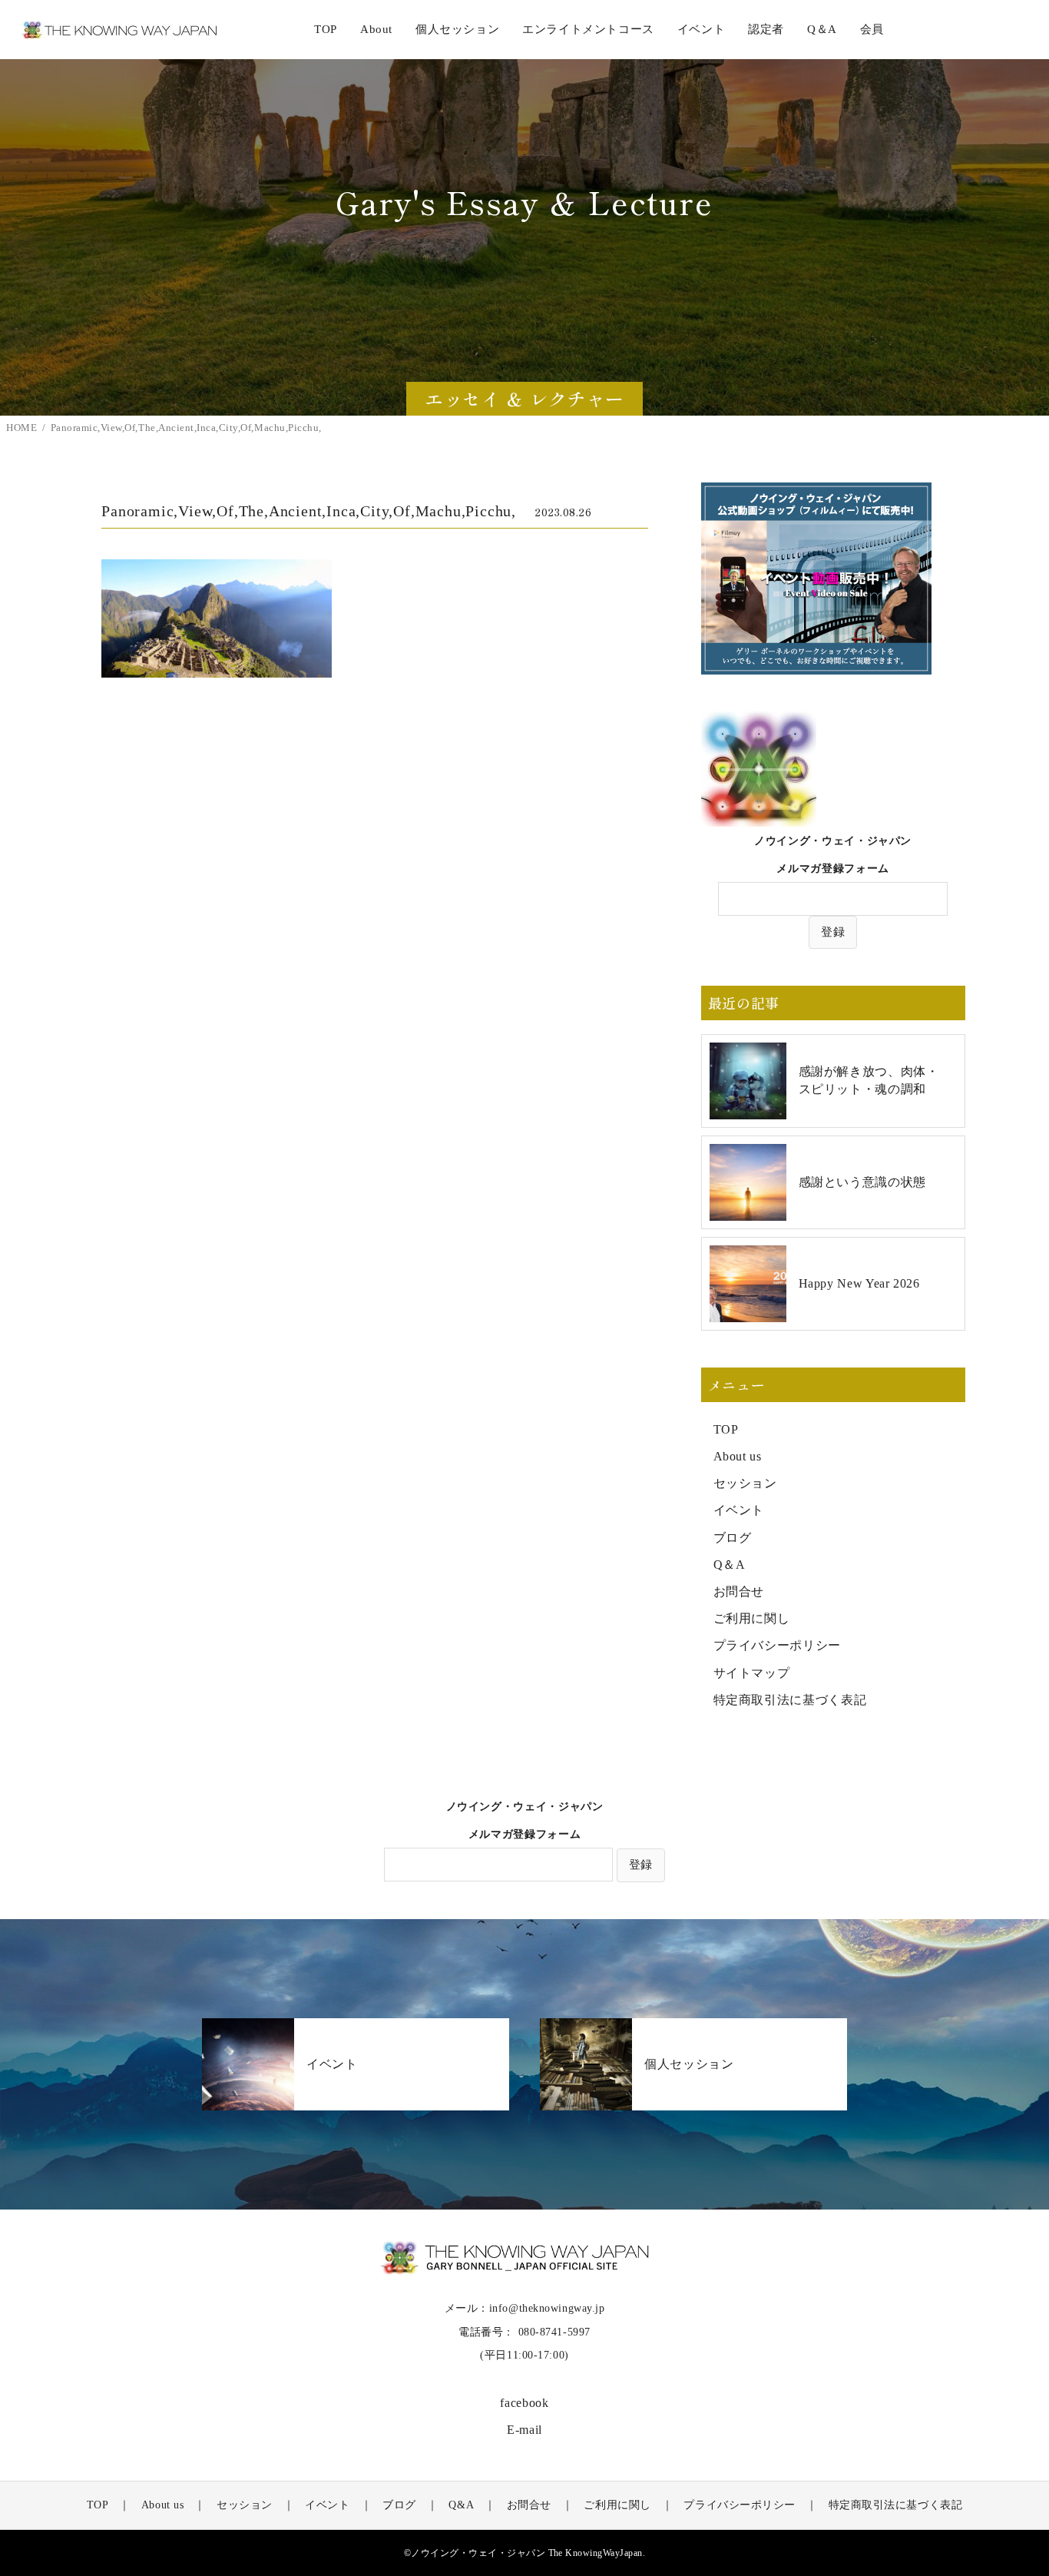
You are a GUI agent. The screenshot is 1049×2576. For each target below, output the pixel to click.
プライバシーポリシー (777, 1645)
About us (738, 1456)
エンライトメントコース (588, 29)
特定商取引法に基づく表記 (790, 1700)
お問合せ (739, 1591)
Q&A (461, 2505)
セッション (745, 1483)
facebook (524, 2403)
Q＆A (730, 1565)
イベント (739, 1510)
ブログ (733, 1538)
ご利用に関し (752, 1618)
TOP (326, 29)
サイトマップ (752, 1673)
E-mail (524, 2430)
